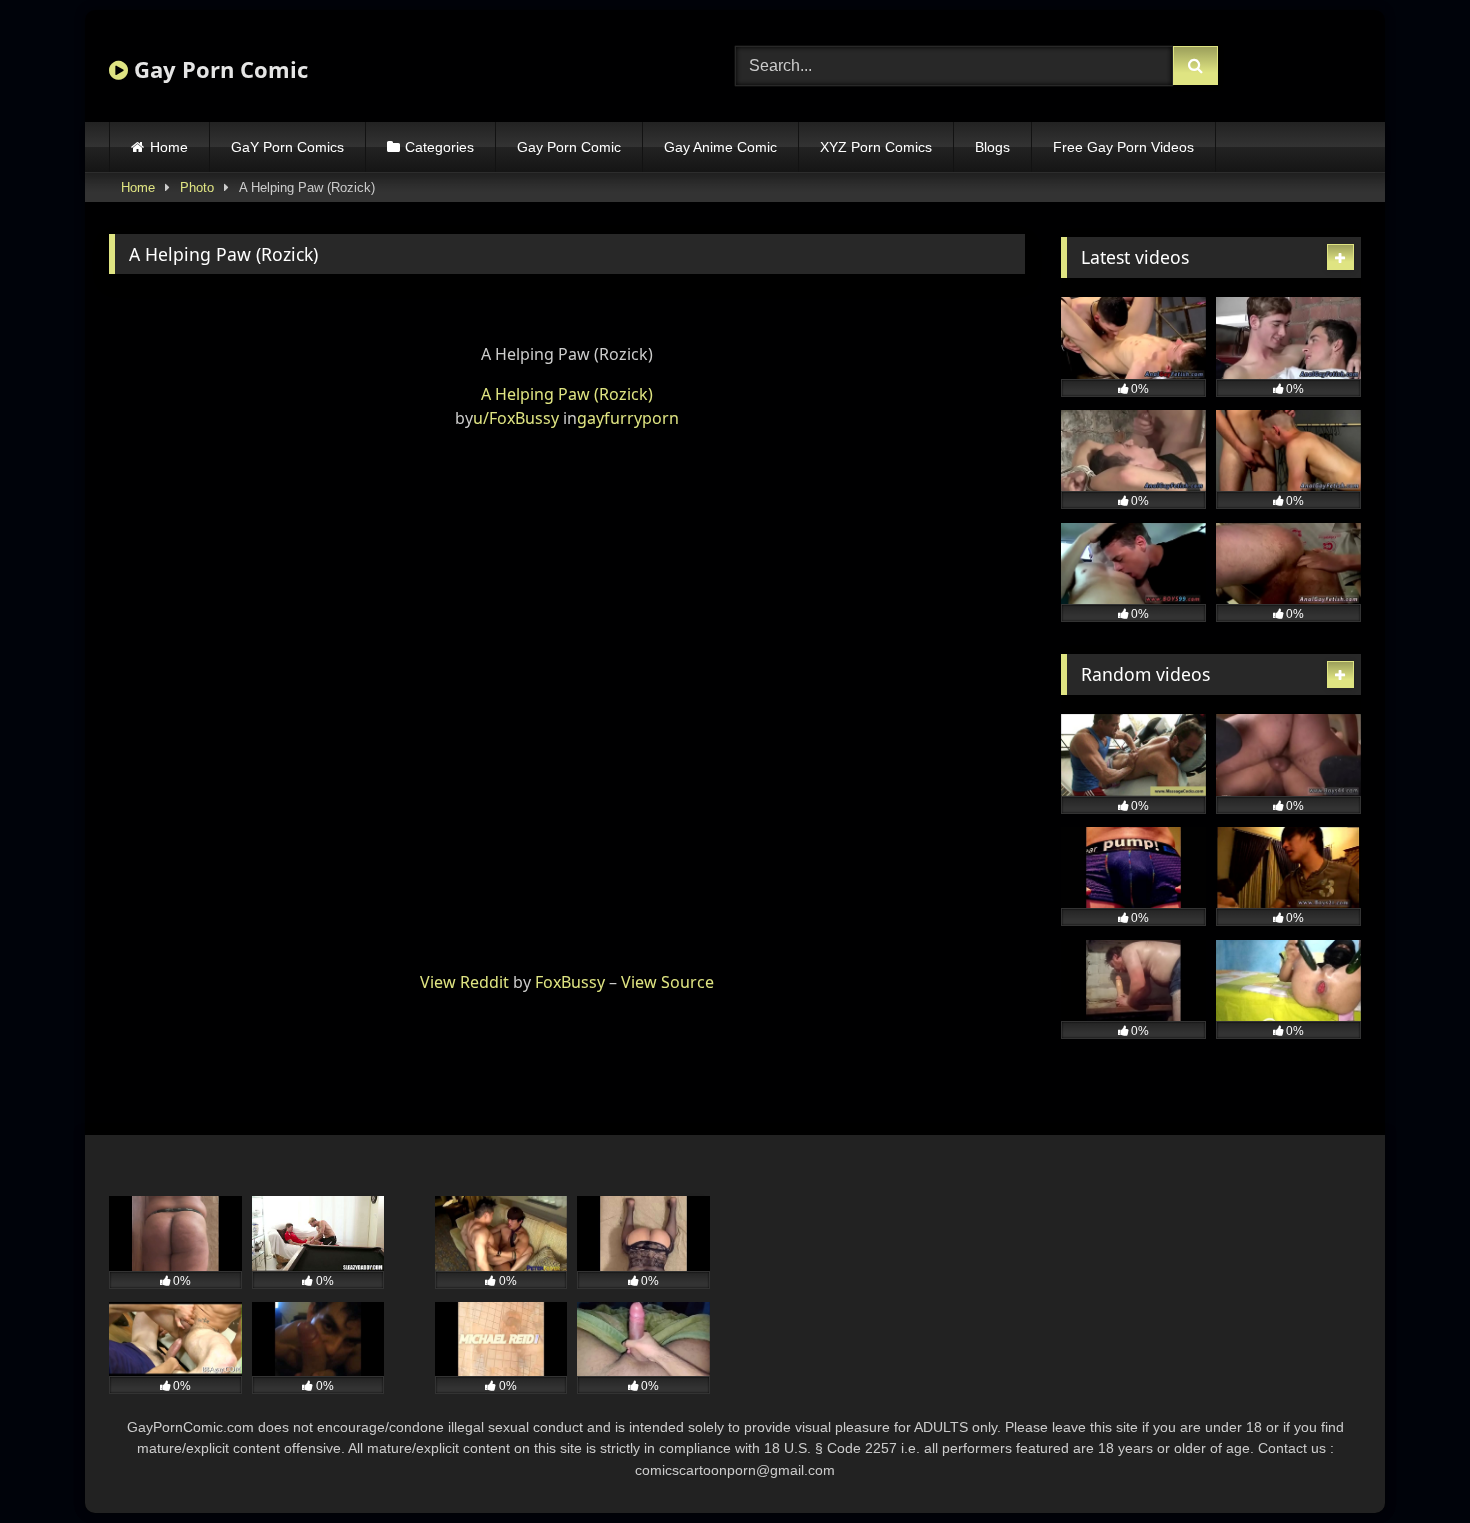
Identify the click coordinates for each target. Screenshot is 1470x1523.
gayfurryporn (628, 418)
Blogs (992, 147)
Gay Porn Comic (218, 69)
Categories (439, 147)
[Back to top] (1408, 1463)
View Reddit (464, 982)
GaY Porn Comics (287, 147)
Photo (197, 187)
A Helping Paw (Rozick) (567, 394)
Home (169, 147)
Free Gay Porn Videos (1123, 147)
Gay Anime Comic (720, 147)
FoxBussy (570, 982)
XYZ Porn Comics (876, 147)
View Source (667, 982)
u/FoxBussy (516, 418)
